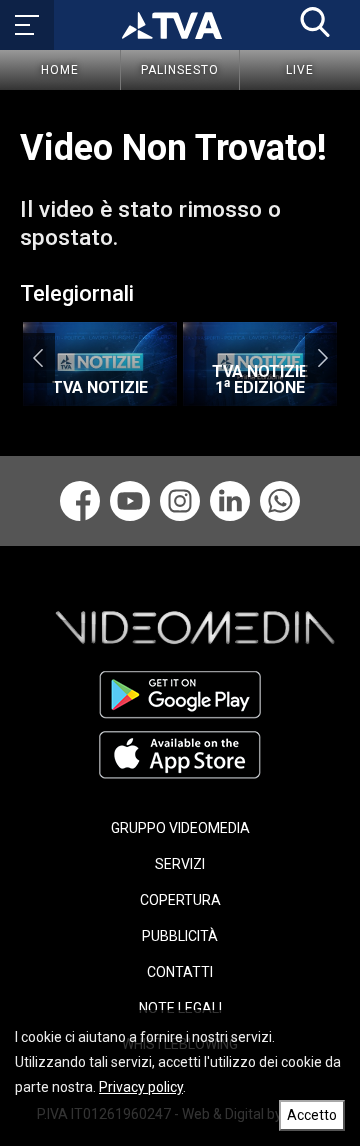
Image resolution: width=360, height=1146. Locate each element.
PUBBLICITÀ (180, 936)
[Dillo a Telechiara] (280, 501)
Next (322, 358)
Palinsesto (180, 70)
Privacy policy (141, 1087)
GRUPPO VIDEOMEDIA (180, 828)
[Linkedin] (230, 501)
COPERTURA (180, 900)
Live (300, 70)
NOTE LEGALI (180, 1008)
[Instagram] (180, 501)
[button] (315, 22)
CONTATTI (180, 972)
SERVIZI (180, 864)
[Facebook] (80, 501)
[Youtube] (130, 501)
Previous (37, 358)
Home (60, 70)
